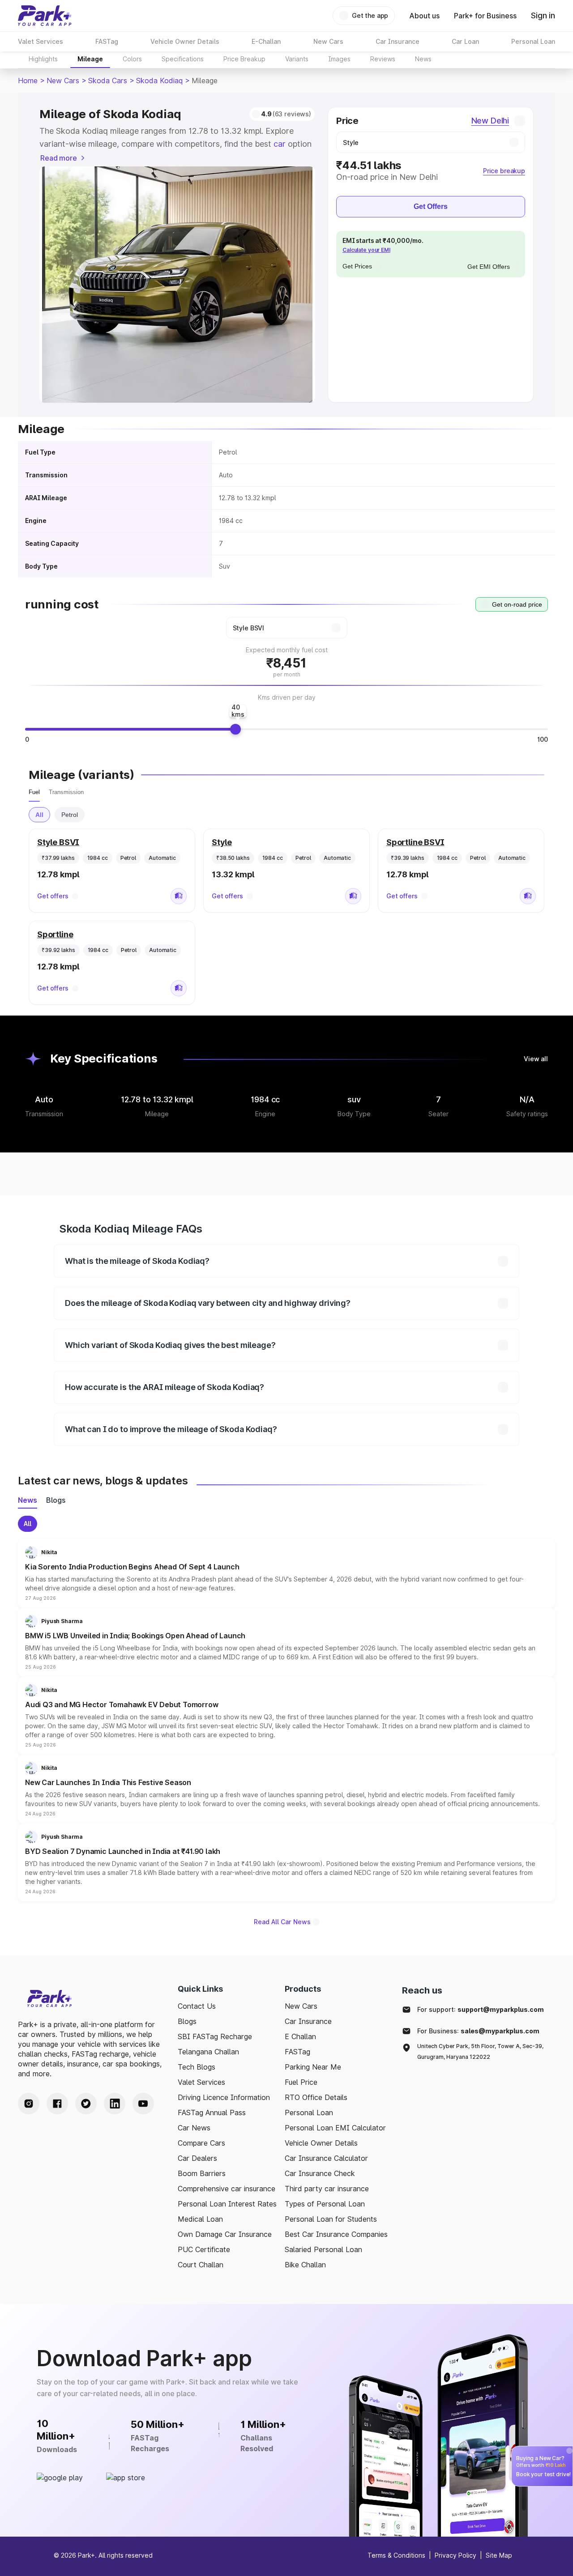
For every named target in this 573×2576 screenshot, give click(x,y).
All (39, 815)
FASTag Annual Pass (212, 2113)
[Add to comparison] (179, 896)
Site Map (499, 2555)
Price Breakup (244, 59)
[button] (286, 1573)
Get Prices (357, 266)
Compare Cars (201, 2143)
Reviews (383, 59)
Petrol (70, 815)
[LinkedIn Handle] (115, 2104)
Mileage (90, 59)
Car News (194, 2128)
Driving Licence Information (224, 2097)
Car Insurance (308, 2021)
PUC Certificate (204, 2249)
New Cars (63, 81)
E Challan (300, 2036)
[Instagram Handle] (29, 2104)
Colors (132, 59)
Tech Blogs (197, 2067)
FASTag (297, 2052)
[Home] (45, 16)
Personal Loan (309, 2113)
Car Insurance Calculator (326, 2158)
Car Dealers (197, 2158)
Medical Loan (200, 2219)
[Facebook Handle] (57, 2104)
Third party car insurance (327, 2189)
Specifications (183, 59)
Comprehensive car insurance (227, 2189)
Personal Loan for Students (331, 2219)
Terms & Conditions (396, 2555)
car (280, 144)
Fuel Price (301, 2082)
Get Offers (431, 206)
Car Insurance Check (320, 2173)
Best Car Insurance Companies (336, 2234)
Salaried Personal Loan (323, 2249)
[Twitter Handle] (86, 2104)
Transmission (66, 792)
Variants (297, 59)
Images (339, 59)
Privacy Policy (455, 2555)
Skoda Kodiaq (159, 81)
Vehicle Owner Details (321, 2143)
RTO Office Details (316, 2097)
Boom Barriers (202, 2173)
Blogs (187, 2021)
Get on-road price (517, 604)
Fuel (34, 792)
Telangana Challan (208, 2052)
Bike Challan (305, 2265)
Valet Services (201, 2082)
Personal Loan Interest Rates (227, 2204)
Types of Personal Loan (325, 2204)
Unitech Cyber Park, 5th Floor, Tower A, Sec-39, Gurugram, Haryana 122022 (480, 2051)
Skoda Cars (108, 81)
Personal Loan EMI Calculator (335, 2128)
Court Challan (201, 2265)
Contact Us (197, 2006)
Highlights (43, 59)
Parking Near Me (313, 2067)
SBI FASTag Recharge (215, 2036)
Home (28, 81)
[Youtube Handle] (143, 2104)
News (423, 59)
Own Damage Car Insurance (225, 2234)
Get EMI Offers (489, 267)
